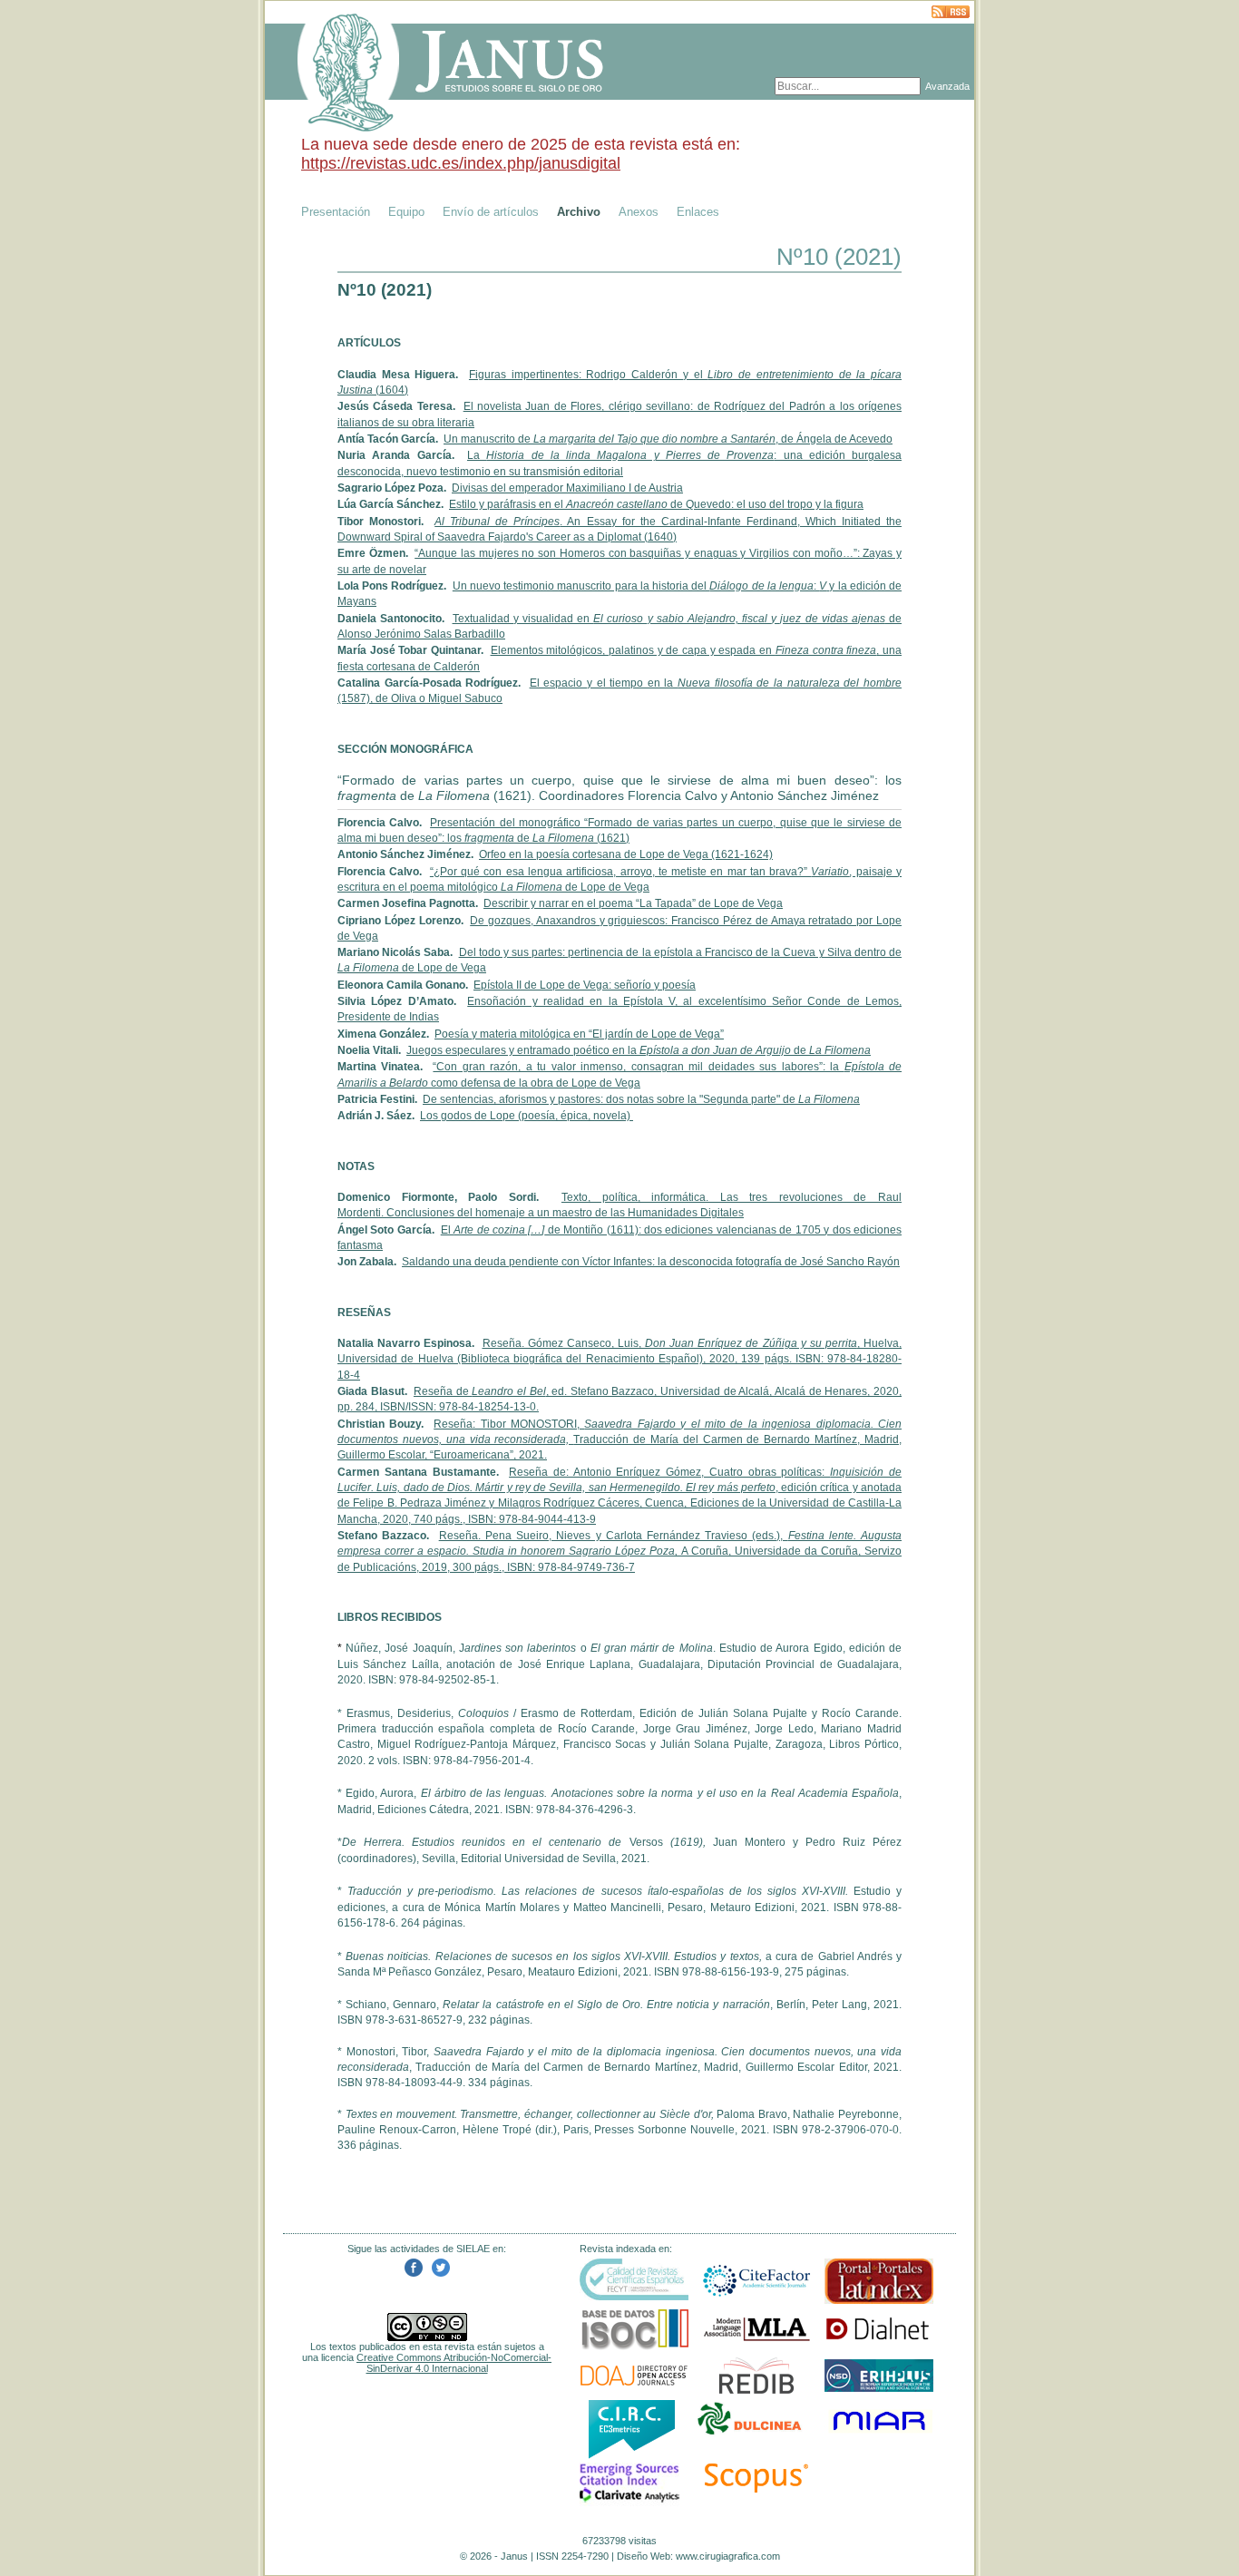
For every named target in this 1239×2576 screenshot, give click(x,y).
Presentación (336, 212)
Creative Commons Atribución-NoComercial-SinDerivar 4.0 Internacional (454, 2363)
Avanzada (947, 86)
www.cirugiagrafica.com (728, 2556)
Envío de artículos (491, 212)
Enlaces (698, 212)
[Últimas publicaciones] (951, 13)
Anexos (639, 212)
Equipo (406, 212)
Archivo (579, 212)
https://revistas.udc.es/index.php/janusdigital (461, 163)
